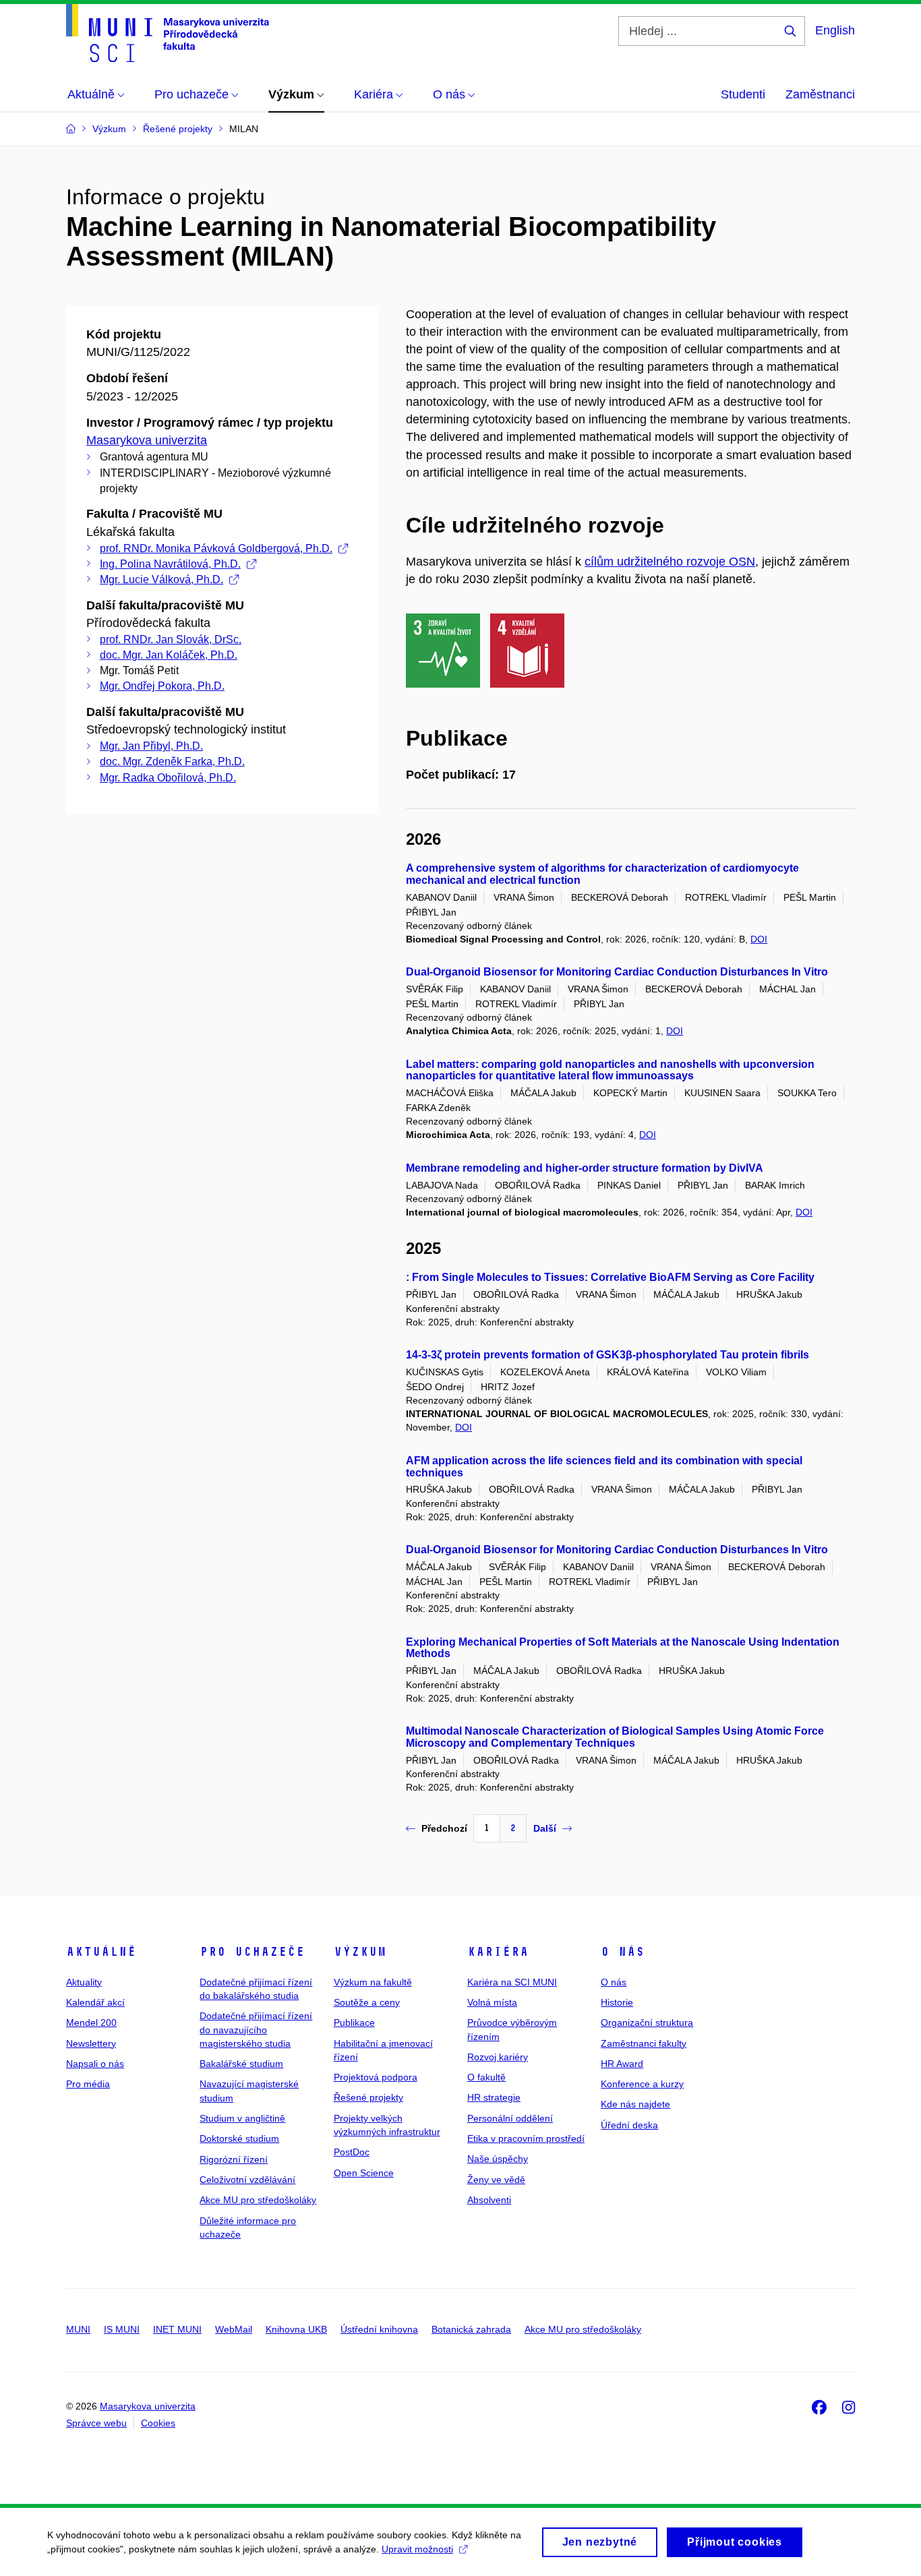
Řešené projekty (368, 2097)
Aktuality (84, 1982)
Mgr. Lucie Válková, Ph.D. (161, 579)
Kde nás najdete (635, 2104)
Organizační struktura (647, 2023)
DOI (759, 939)
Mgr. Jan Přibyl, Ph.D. (151, 746)
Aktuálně (101, 1952)
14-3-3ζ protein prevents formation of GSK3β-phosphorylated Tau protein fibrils (607, 1355)
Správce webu (96, 2423)
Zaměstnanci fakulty (644, 2043)
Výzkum (360, 1952)
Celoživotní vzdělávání (247, 2180)
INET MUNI (177, 2329)
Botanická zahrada (471, 2329)
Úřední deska (629, 2125)
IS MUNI (122, 2329)
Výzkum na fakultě (373, 1982)
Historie (617, 2002)
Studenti (743, 94)
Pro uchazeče (252, 1952)
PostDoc (352, 2152)
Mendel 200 (91, 2023)
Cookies (158, 2423)
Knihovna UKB (296, 2329)
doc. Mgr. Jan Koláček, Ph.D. (169, 655)
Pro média (88, 2084)
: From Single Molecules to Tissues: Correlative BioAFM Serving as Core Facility (610, 1277)
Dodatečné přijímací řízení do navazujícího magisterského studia (256, 2030)
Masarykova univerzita (147, 440)
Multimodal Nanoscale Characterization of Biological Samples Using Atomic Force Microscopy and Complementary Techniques (615, 1737)
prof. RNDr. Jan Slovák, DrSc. (171, 639)
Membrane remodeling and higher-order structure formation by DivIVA (585, 1168)
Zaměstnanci (820, 94)
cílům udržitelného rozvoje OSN (670, 562)
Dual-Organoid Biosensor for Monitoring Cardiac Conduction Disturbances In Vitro (617, 972)
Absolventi (489, 2200)
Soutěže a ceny (367, 2002)
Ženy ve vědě (496, 2180)
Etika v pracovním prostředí (526, 2138)
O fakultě (486, 2077)
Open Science (364, 2173)
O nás (623, 1952)
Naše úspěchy (498, 2159)
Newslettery (91, 2043)
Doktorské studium (239, 2138)
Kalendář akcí (95, 2002)
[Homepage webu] (168, 33)
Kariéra (498, 1952)
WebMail (234, 2329)
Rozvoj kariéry (498, 2057)
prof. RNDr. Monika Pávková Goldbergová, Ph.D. (216, 548)
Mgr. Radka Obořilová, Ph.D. (168, 778)
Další (545, 1828)
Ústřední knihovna (379, 2329)
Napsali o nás (95, 2064)
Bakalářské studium (241, 2064)
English (835, 30)
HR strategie (494, 2097)
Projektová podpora (376, 2077)
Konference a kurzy (642, 2084)
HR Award (622, 2064)
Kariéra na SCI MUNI (512, 1982)
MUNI (78, 2329)
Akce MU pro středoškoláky (258, 2200)
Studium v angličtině (242, 2118)
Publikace (354, 2023)
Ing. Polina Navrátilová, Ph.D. (170, 564)
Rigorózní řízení (234, 2159)
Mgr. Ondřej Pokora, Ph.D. (162, 686)
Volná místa (492, 2002)
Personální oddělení (510, 2118)
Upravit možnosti (417, 2549)
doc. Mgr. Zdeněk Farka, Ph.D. (172, 761)
